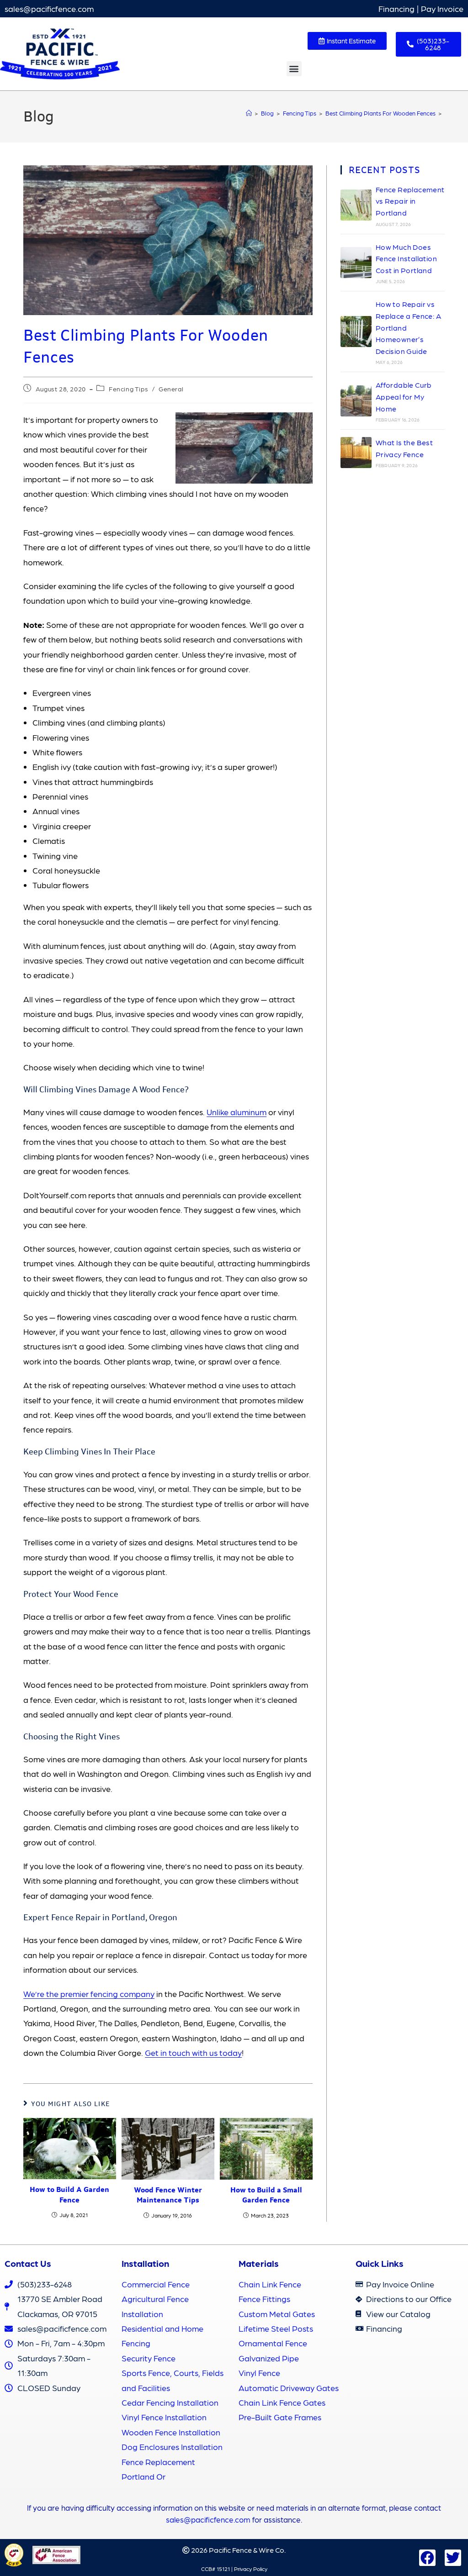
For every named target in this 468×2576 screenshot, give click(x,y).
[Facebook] (427, 2558)
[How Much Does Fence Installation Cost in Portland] (356, 263)
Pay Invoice (442, 8)
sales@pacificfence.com (49, 8)
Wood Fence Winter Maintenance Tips (168, 2195)
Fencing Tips (128, 389)
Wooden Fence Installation (171, 2432)
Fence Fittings (264, 2299)
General (171, 389)
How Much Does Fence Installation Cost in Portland (406, 258)
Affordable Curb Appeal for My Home (404, 396)
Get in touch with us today (193, 2052)
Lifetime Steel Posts (276, 2328)
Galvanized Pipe (269, 2358)
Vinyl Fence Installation (164, 2417)
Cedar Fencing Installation (170, 2402)
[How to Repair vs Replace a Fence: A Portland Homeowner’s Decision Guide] (356, 332)
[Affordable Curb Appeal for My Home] (356, 401)
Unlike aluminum (237, 1112)
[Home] (249, 113)
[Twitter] (453, 2558)
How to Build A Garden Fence (69, 2194)
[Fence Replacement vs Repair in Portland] (356, 205)
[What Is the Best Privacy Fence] (356, 453)
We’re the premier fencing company (89, 1994)
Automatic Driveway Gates (289, 2388)
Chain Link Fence (270, 2284)
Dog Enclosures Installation (172, 2447)
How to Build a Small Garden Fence (266, 2195)
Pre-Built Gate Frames (280, 2417)
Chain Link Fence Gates (282, 2402)
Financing (396, 8)
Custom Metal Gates (277, 2314)
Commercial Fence (156, 2284)
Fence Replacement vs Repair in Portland (410, 201)
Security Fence (149, 2358)
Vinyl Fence (259, 2373)
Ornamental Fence (273, 2343)
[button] (294, 69)
